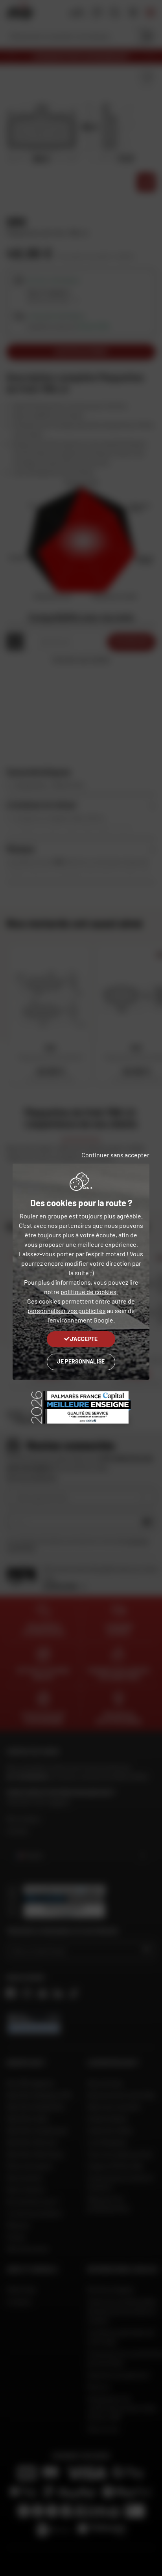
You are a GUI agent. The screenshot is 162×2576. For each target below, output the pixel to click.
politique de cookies (88, 1292)
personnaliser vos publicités (67, 1310)
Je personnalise (81, 1361)
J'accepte (84, 1339)
